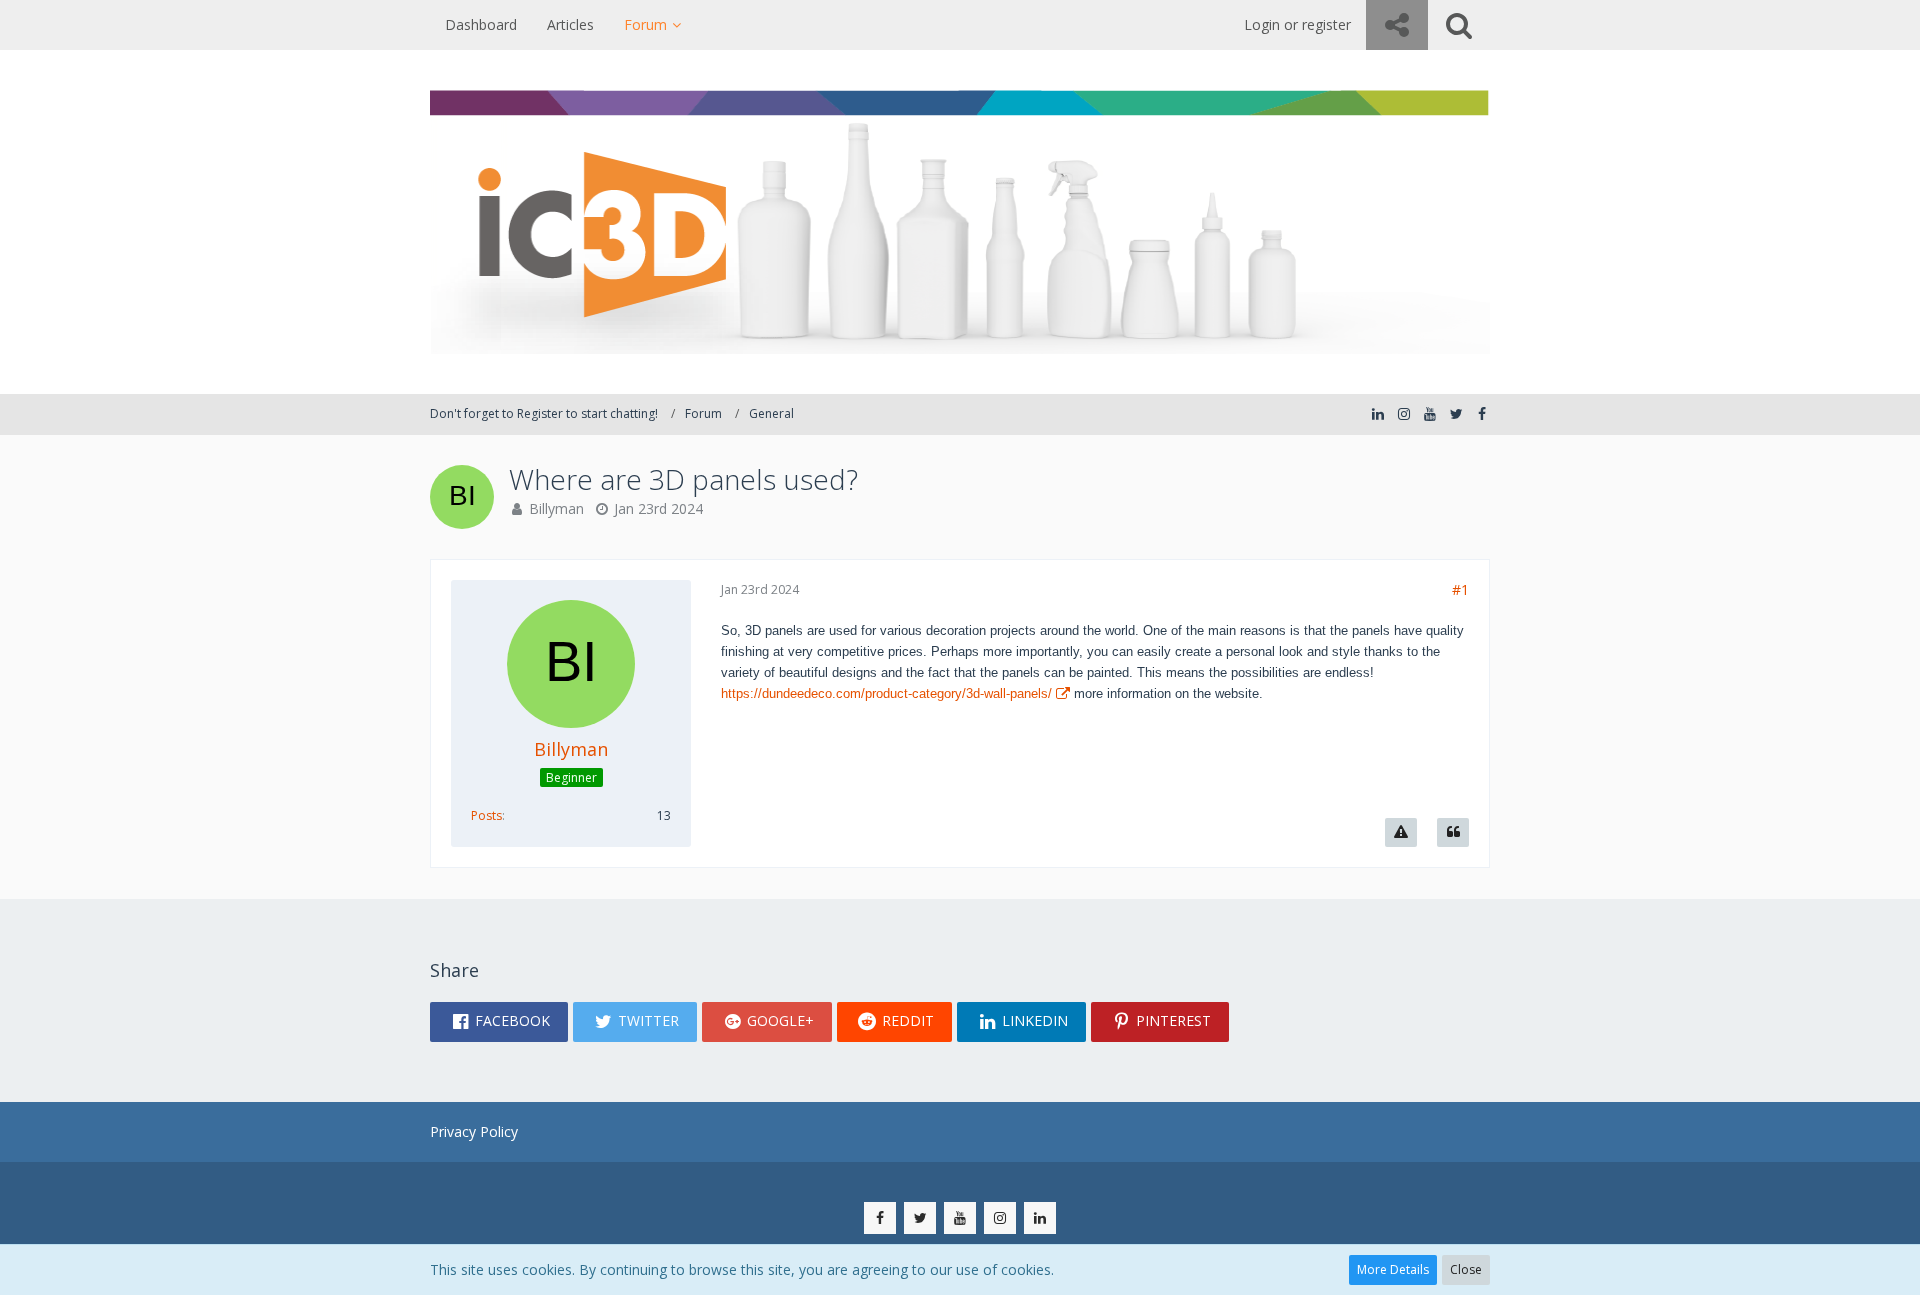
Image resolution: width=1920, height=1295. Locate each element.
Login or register (1297, 24)
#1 (1460, 589)
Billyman (556, 508)
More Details (1393, 1269)
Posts (486, 815)
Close (1466, 1269)
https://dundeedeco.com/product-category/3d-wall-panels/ (886, 693)
